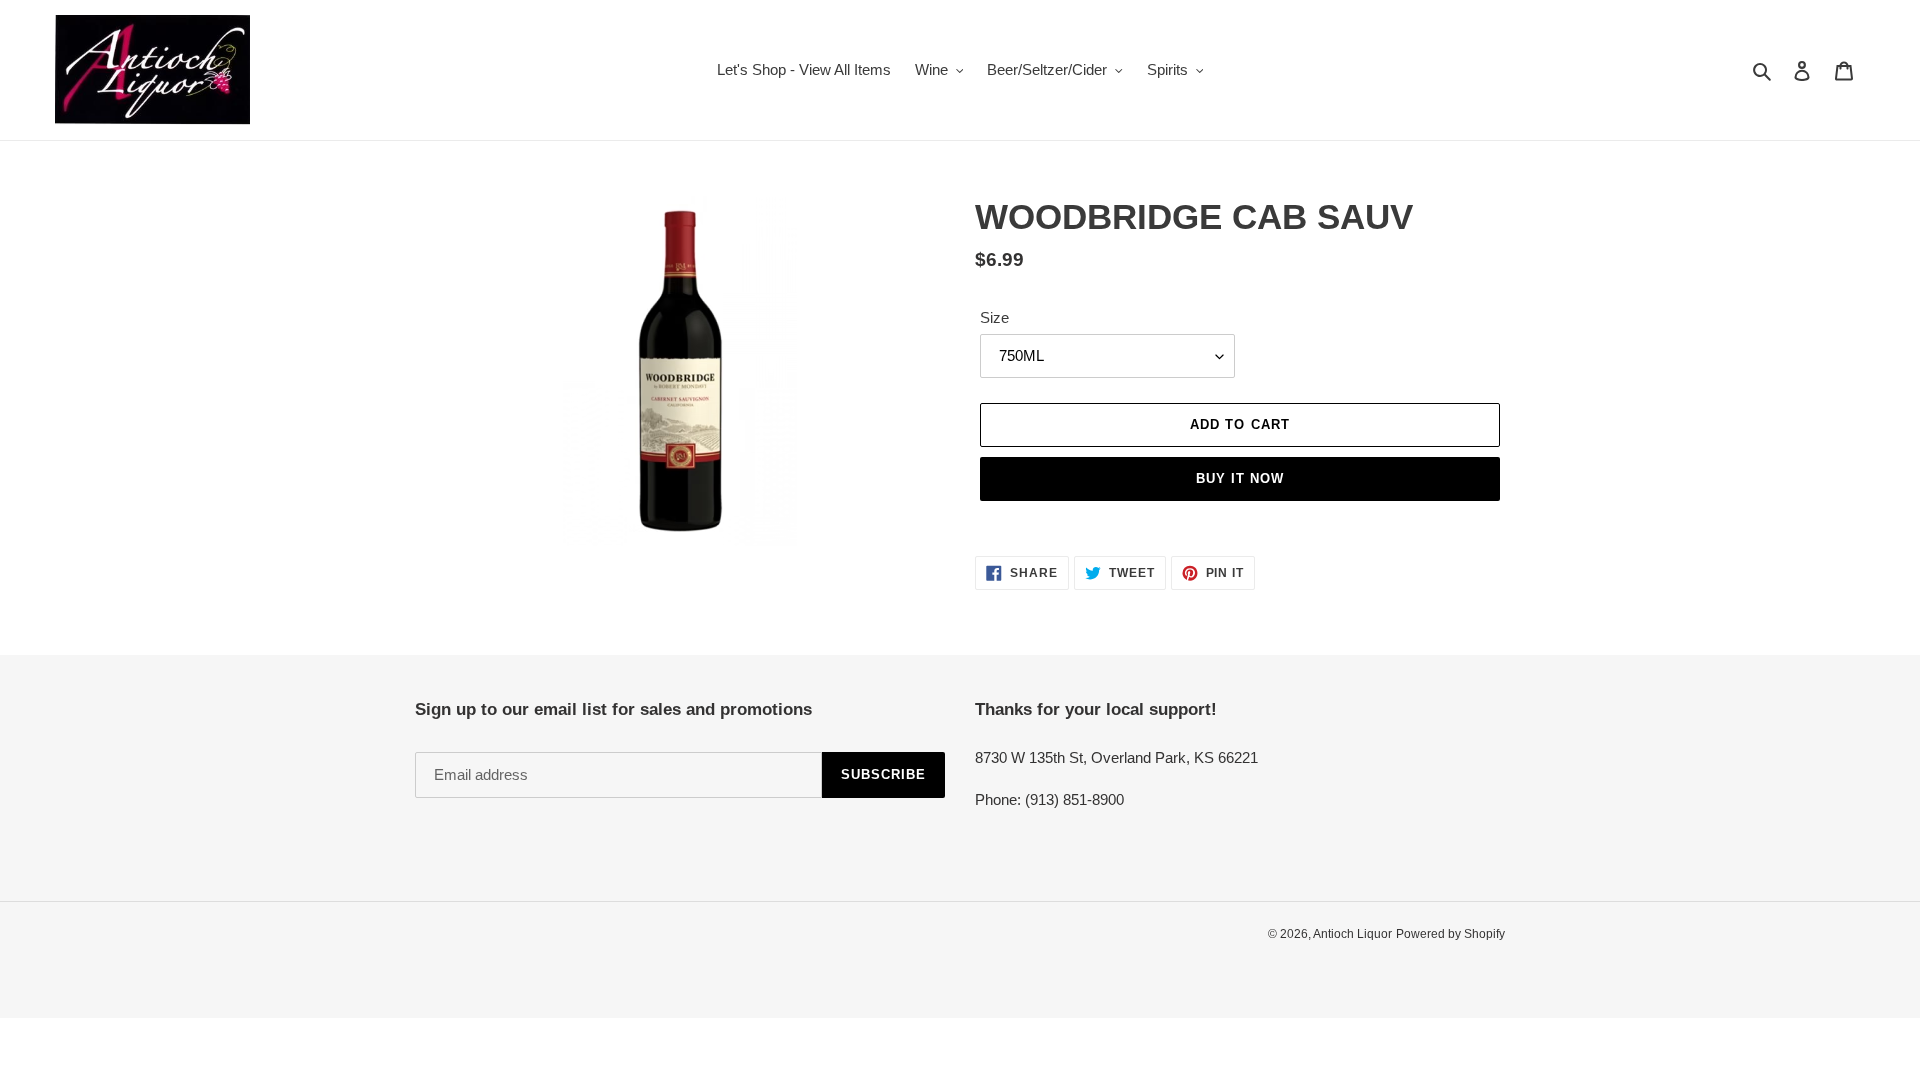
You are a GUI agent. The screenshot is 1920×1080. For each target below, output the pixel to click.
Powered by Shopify (1450, 934)
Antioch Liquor (1352, 934)
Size (994, 317)
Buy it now (1240, 478)
